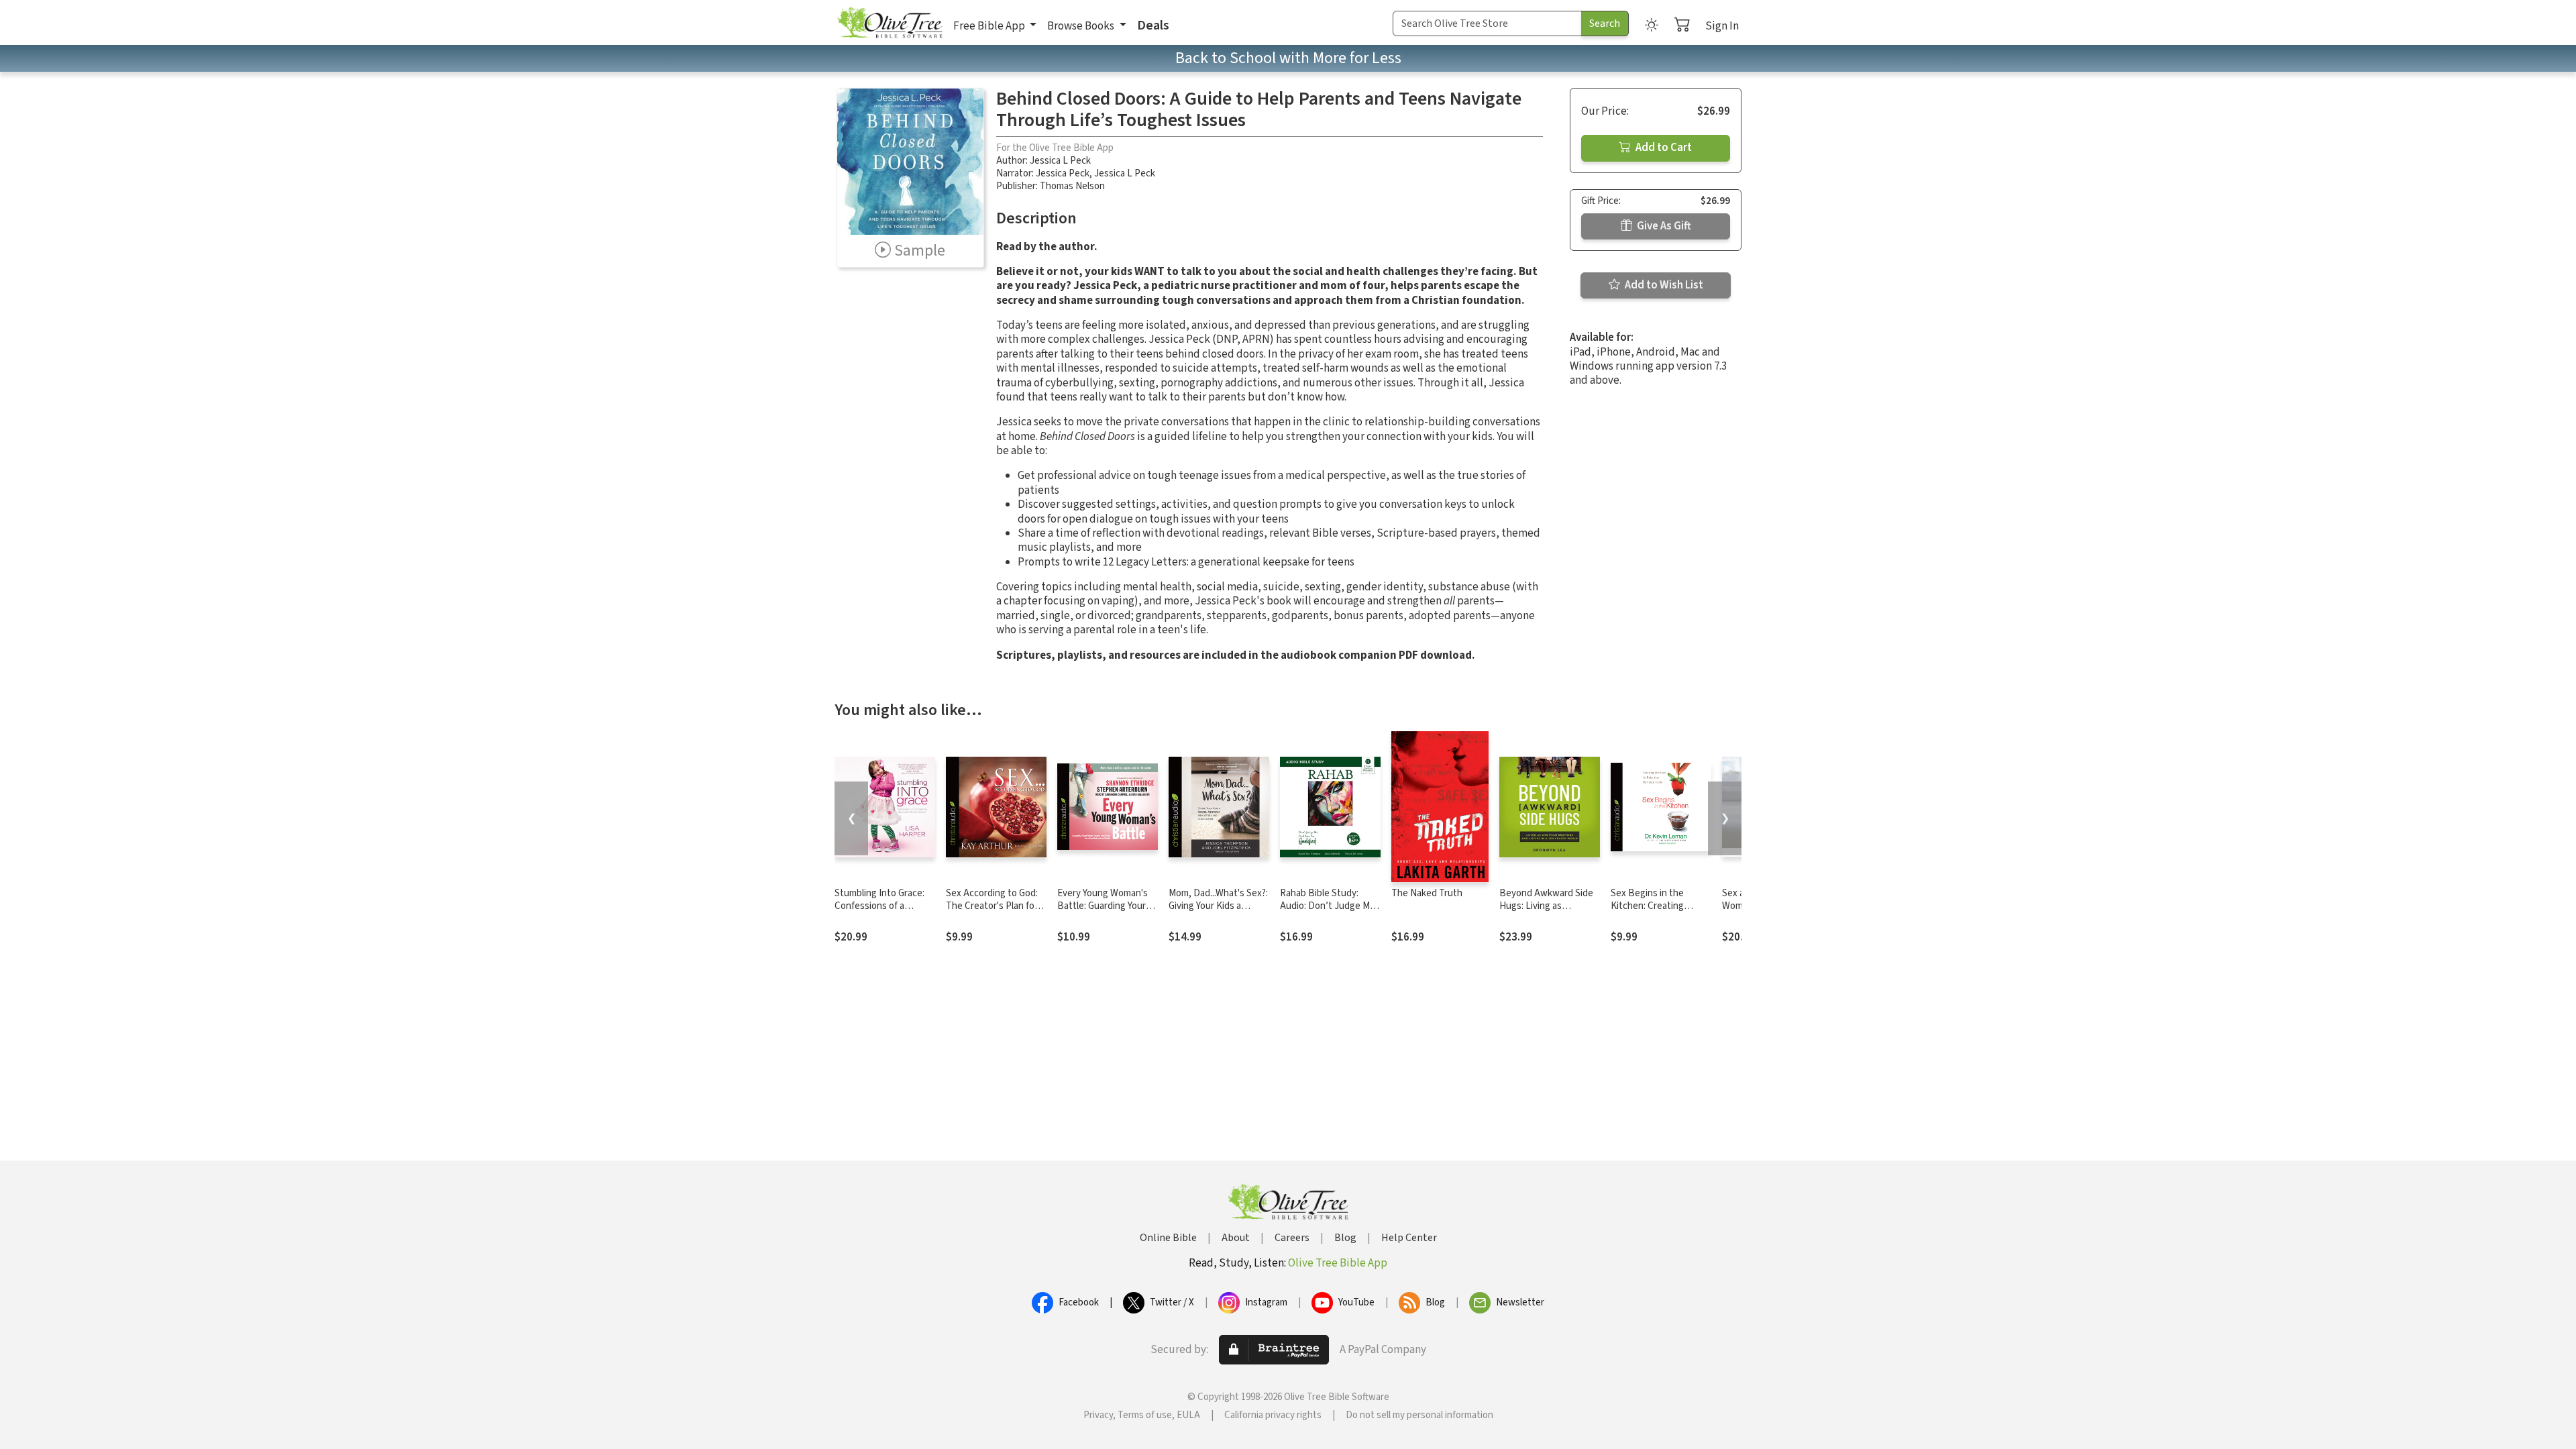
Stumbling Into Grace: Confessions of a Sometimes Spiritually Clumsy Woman (879, 912)
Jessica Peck (1063, 173)
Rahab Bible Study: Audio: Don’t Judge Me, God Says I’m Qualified (1329, 906)
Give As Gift (1663, 226)
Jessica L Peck (1060, 161)
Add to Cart (1663, 148)
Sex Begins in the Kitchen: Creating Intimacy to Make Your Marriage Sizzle (1656, 912)
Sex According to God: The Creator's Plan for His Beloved (992, 906)
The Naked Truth (1427, 893)
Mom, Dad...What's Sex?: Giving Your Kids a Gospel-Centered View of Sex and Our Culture (1218, 912)
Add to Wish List (1663, 285)
